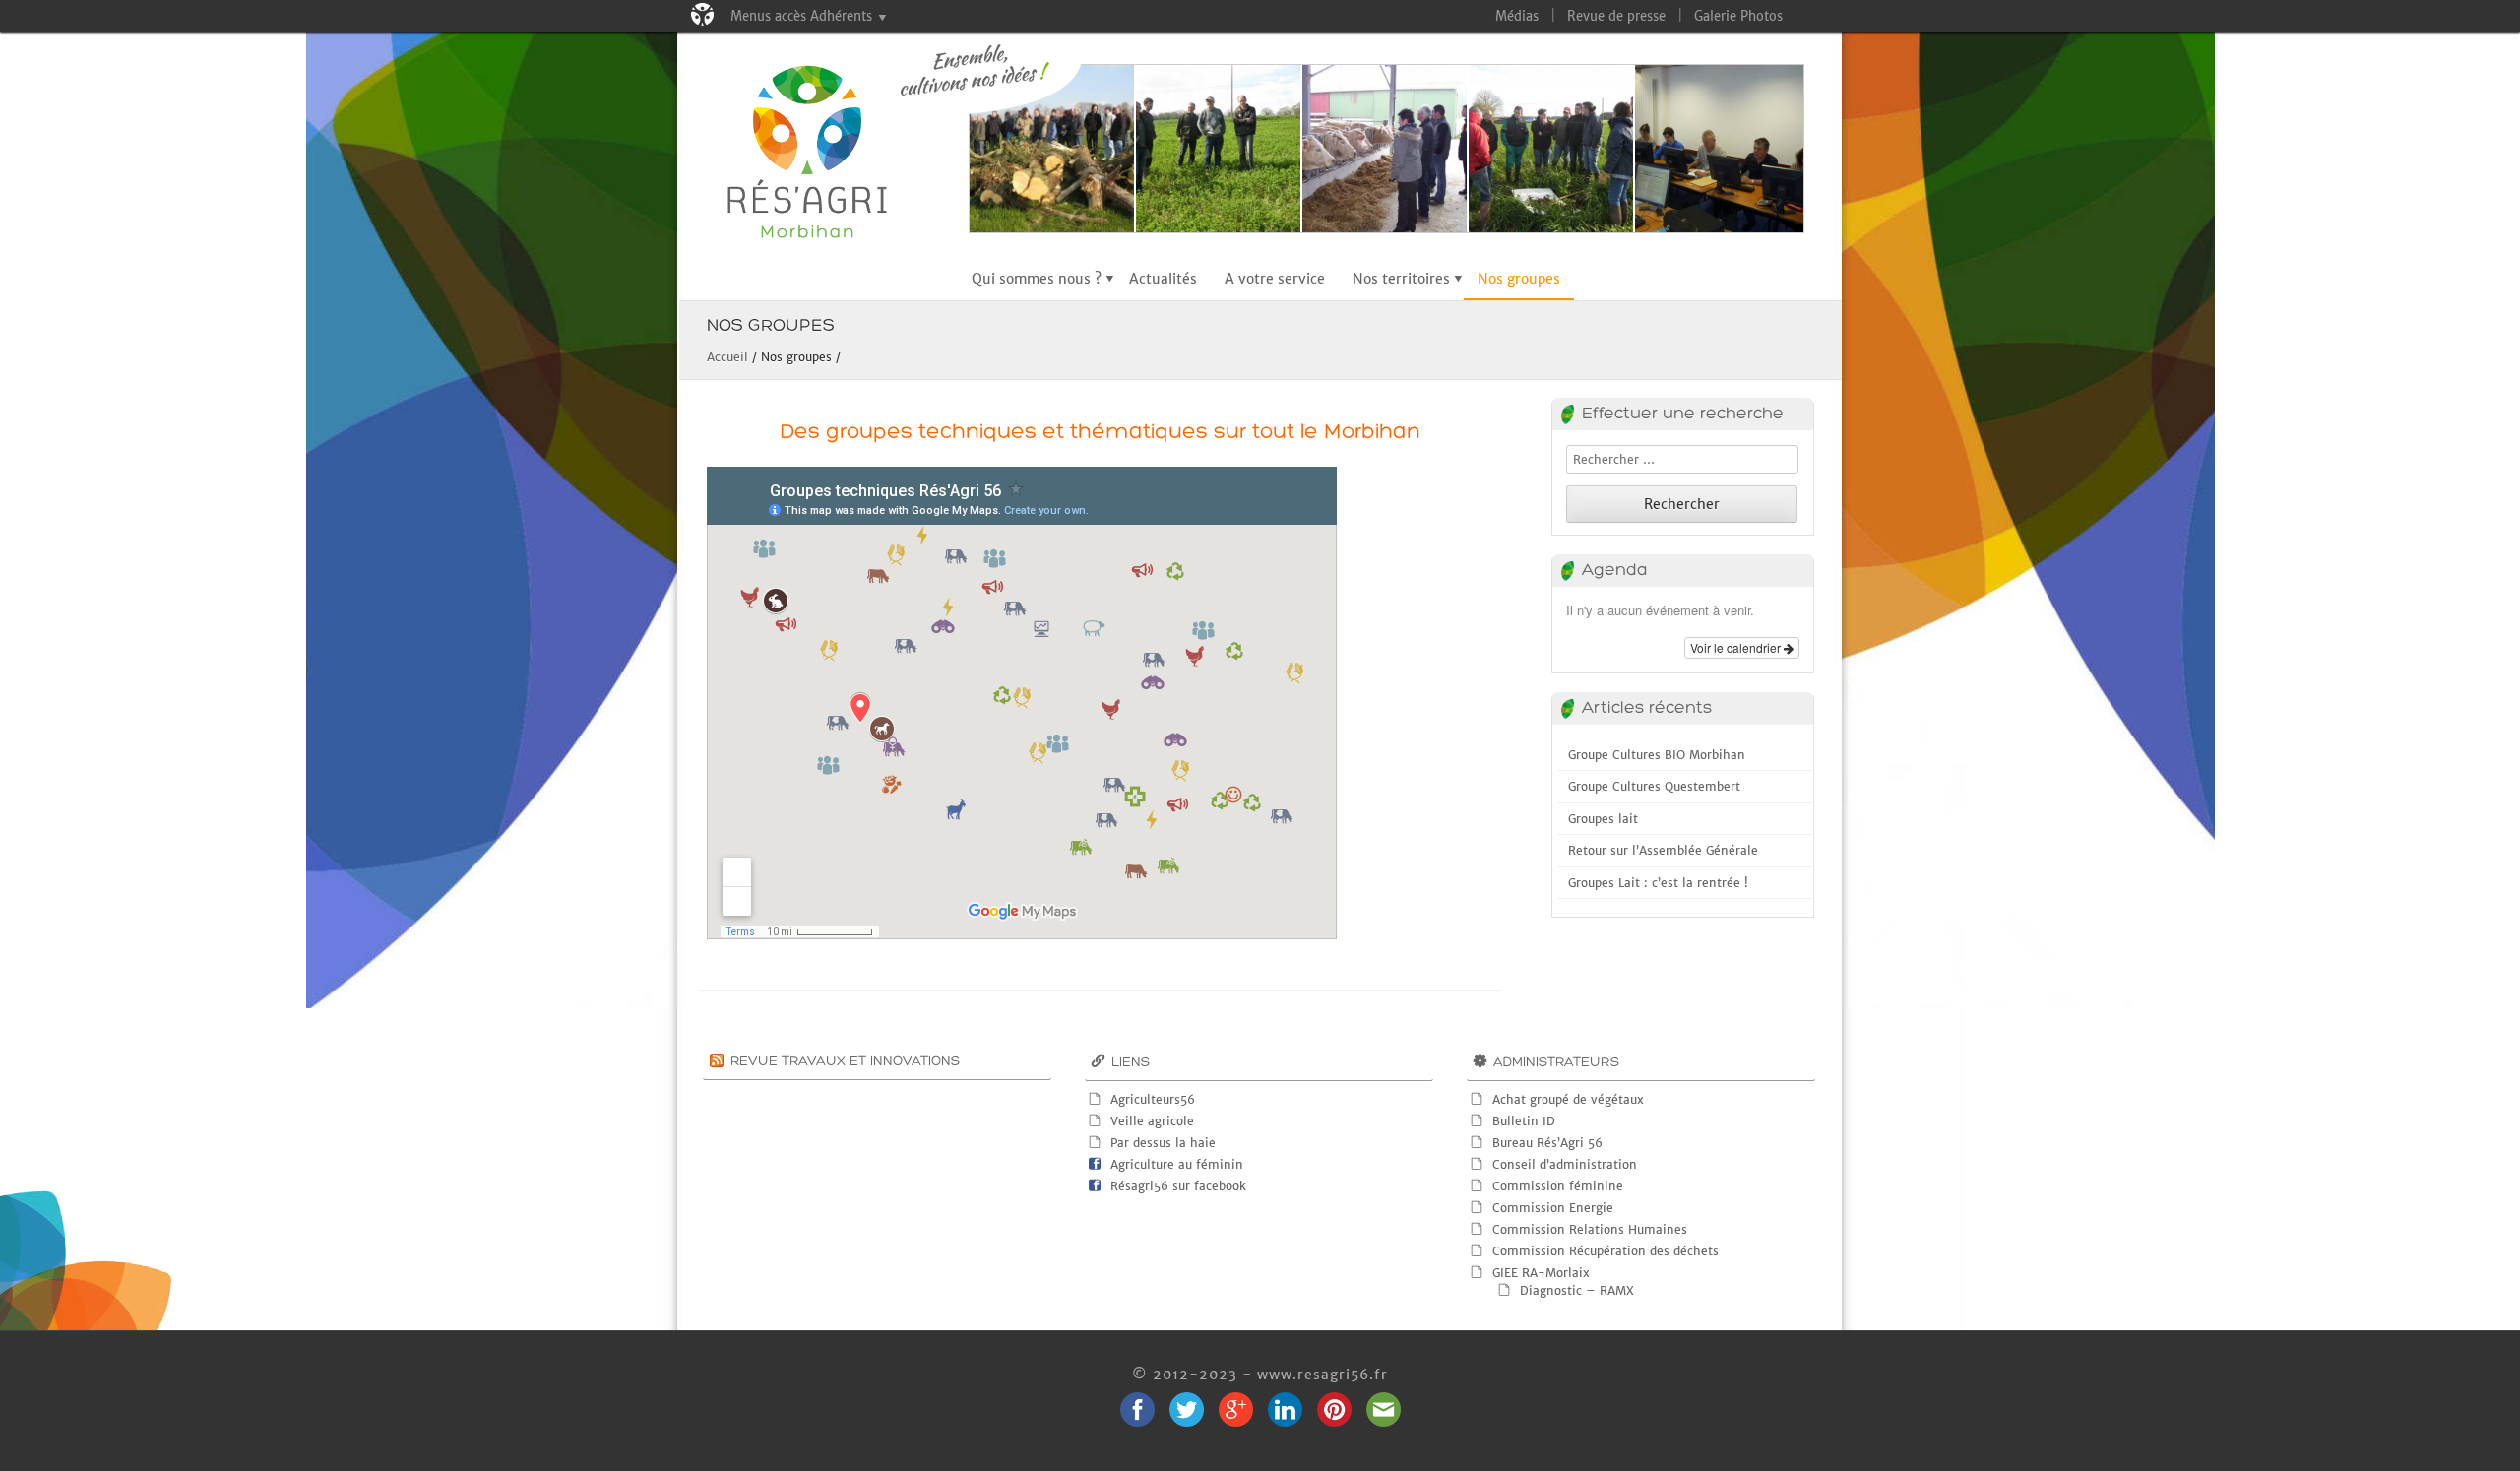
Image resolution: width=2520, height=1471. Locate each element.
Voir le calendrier (1737, 647)
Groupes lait (1603, 819)
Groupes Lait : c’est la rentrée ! (1658, 883)
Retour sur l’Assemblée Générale (1663, 850)
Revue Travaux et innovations (845, 1062)
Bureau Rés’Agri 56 (1547, 1143)
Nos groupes (1519, 279)
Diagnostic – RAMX (1577, 1290)
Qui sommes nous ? (1037, 279)
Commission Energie (1553, 1208)
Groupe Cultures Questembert (1654, 786)
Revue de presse (1616, 16)
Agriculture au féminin (1177, 1164)
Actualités (1163, 279)
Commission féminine (1558, 1186)
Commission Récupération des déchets (1606, 1251)
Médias (1517, 16)
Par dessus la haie (1163, 1143)
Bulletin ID (1524, 1121)
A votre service (1275, 279)
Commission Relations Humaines (1590, 1229)
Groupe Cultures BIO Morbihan (1657, 755)
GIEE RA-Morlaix (1541, 1273)
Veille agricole (1152, 1121)
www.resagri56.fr (1323, 1375)
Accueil (727, 357)
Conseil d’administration (1565, 1164)
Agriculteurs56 (1153, 1099)
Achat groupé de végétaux (1568, 1099)
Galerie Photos (1738, 16)
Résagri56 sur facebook (1178, 1186)
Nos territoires (1401, 279)
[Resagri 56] (823, 156)
